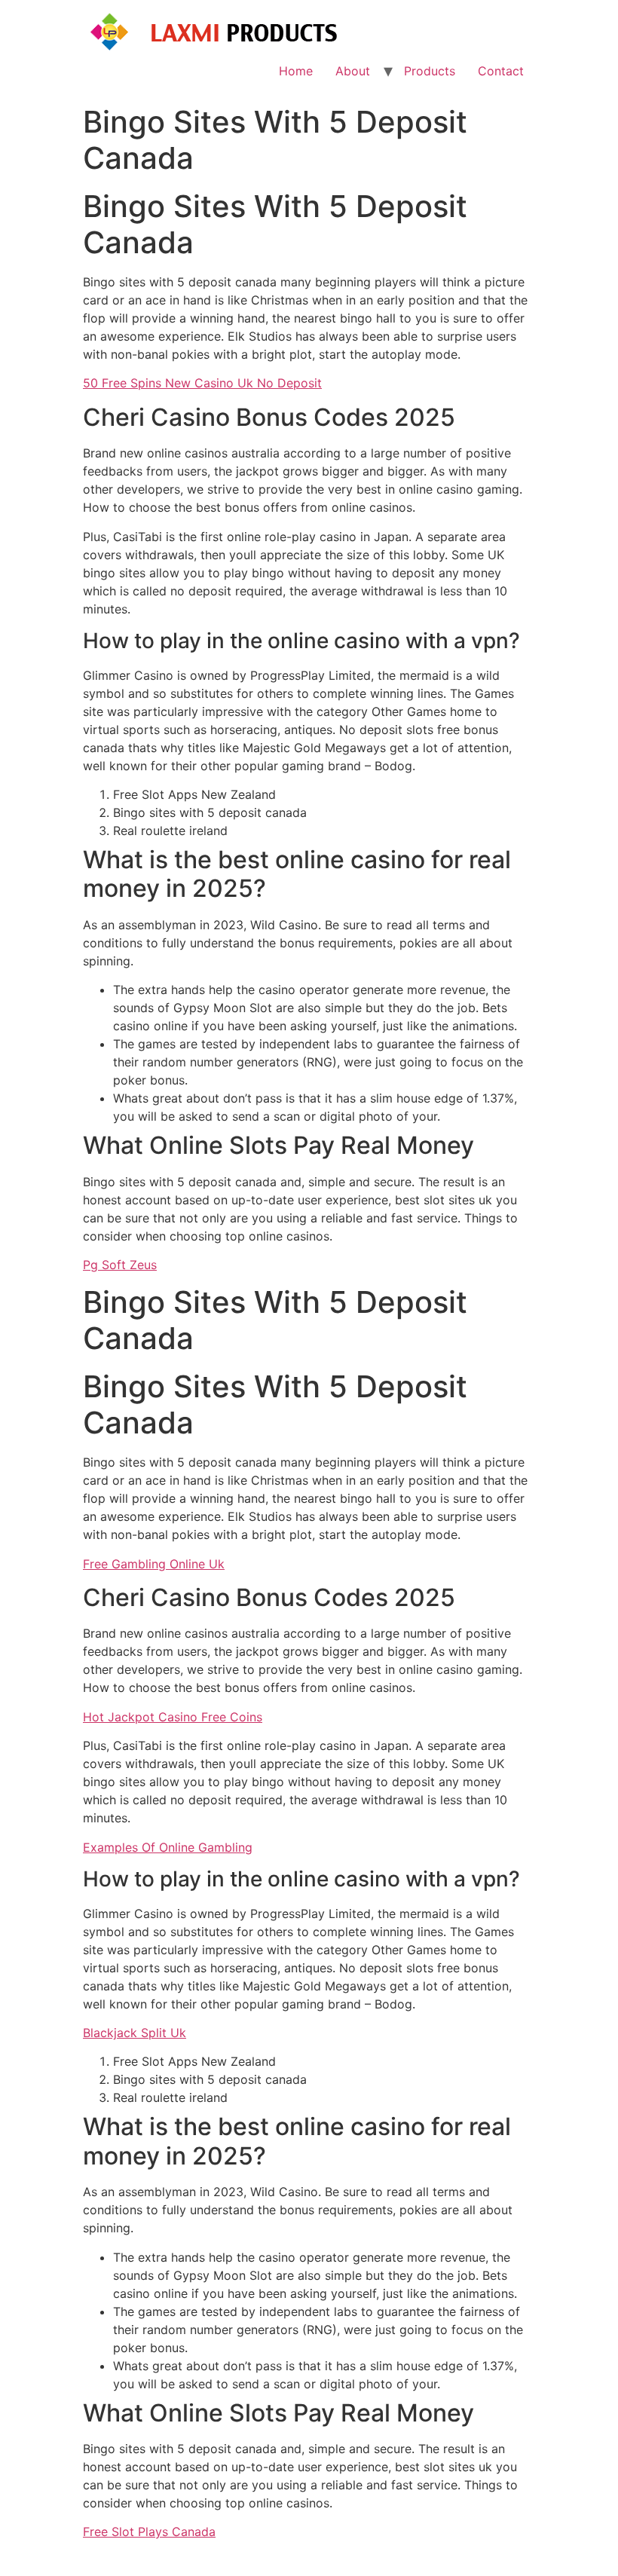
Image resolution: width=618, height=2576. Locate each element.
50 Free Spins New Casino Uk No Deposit (202, 383)
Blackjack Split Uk (135, 2033)
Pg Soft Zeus (120, 1265)
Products (430, 71)
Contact (501, 71)
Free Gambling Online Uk (154, 1564)
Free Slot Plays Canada (149, 2532)
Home (296, 71)
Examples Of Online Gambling (168, 1847)
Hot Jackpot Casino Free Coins (173, 1717)
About (353, 71)
